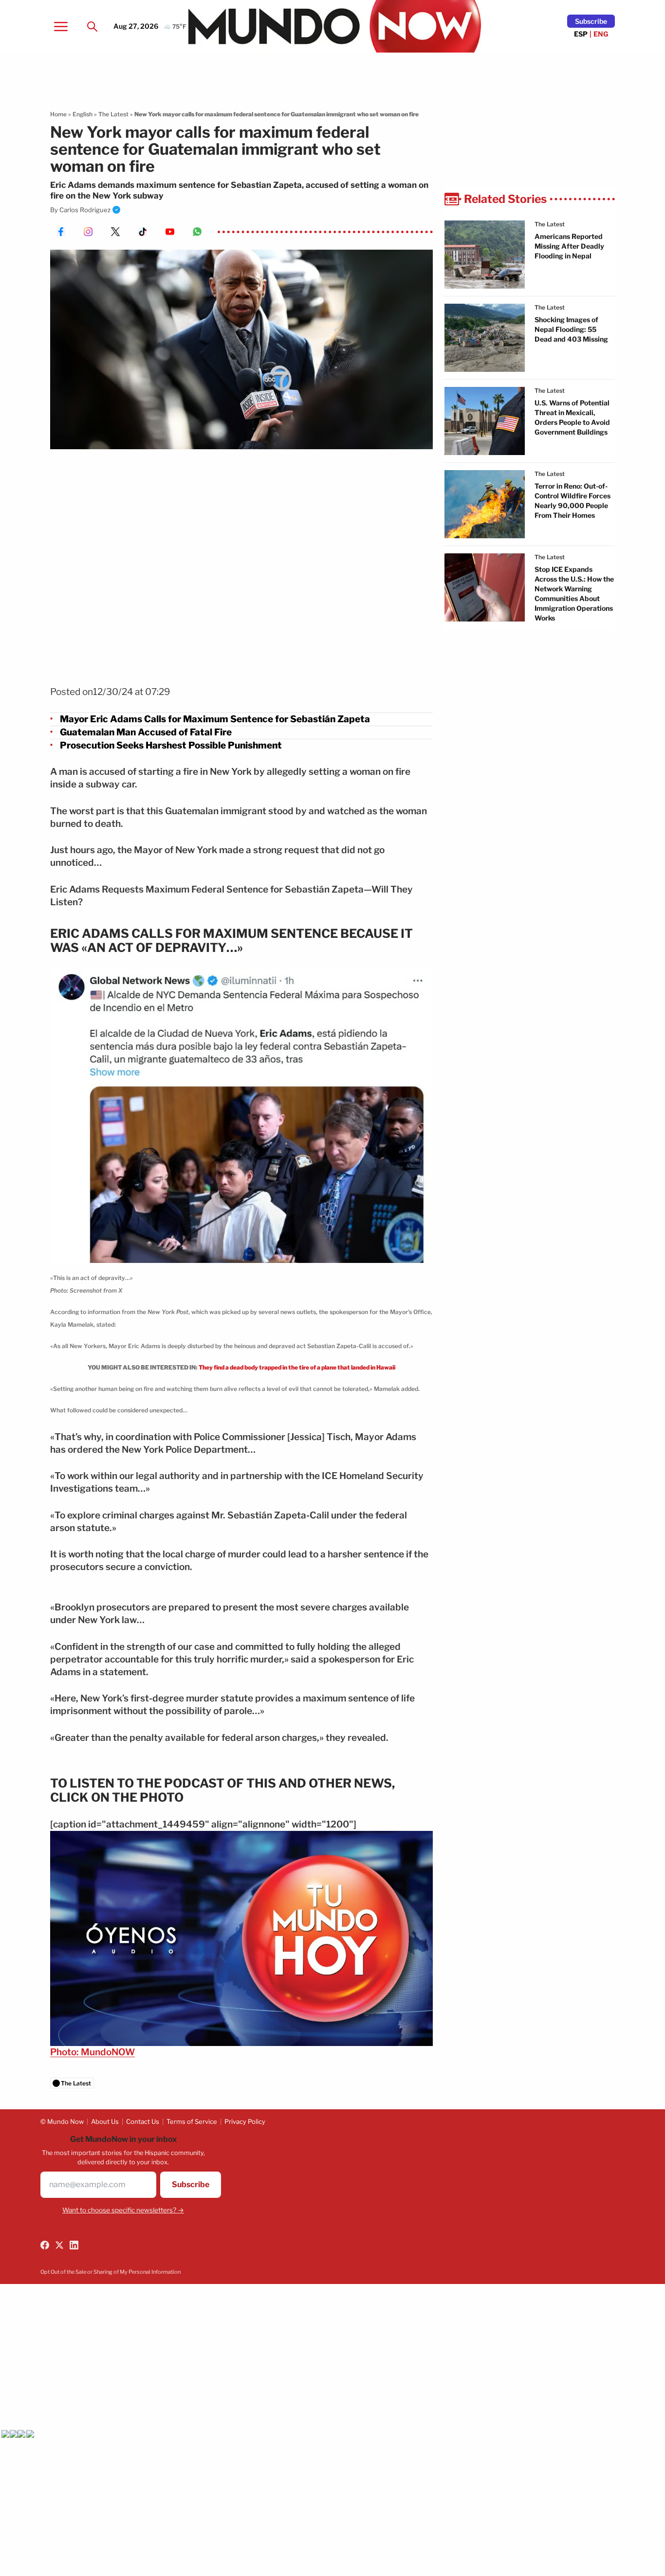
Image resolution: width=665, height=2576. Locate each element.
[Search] (92, 26)
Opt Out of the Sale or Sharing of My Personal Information (111, 2272)
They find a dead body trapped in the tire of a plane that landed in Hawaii (297, 1367)
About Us (105, 2121)
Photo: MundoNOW (92, 2052)
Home (58, 114)
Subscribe (591, 21)
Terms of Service (192, 2121)
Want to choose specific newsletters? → (123, 2210)
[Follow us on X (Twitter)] (59, 2245)
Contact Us (143, 2121)
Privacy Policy (245, 2121)
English (83, 114)
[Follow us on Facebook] (45, 2245)
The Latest (113, 114)
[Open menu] (61, 26)
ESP (581, 34)
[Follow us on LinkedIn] (74, 2245)
